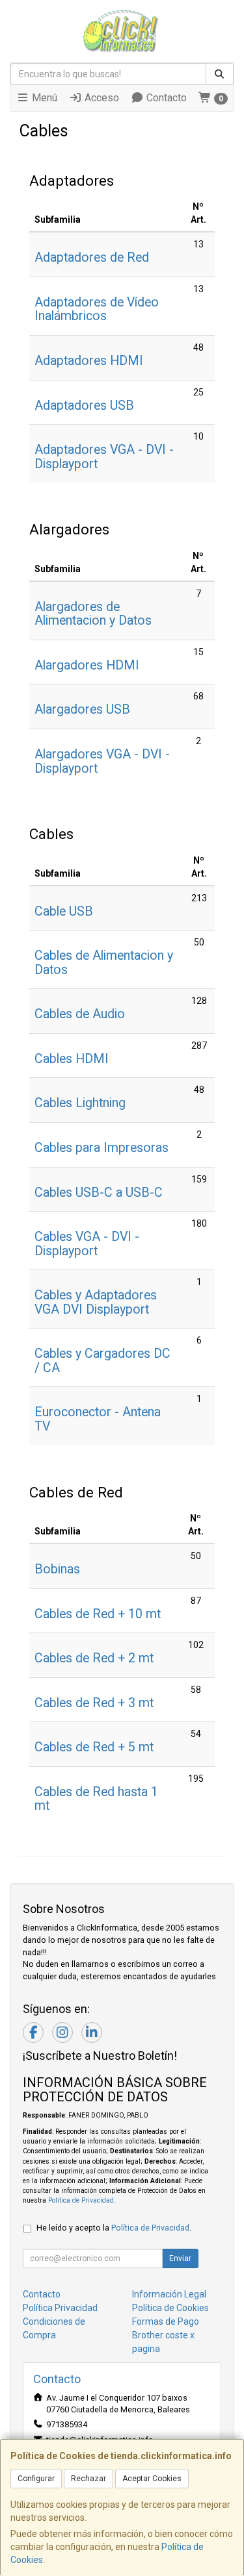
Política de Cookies (170, 2308)
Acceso (101, 98)
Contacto (165, 98)
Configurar (36, 2479)
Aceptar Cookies (152, 2479)
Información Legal (169, 2294)
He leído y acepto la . (114, 2228)
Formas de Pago (166, 2321)
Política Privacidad (60, 2308)
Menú (43, 98)
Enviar (180, 2258)
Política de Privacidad (81, 2200)
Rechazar (88, 2479)
